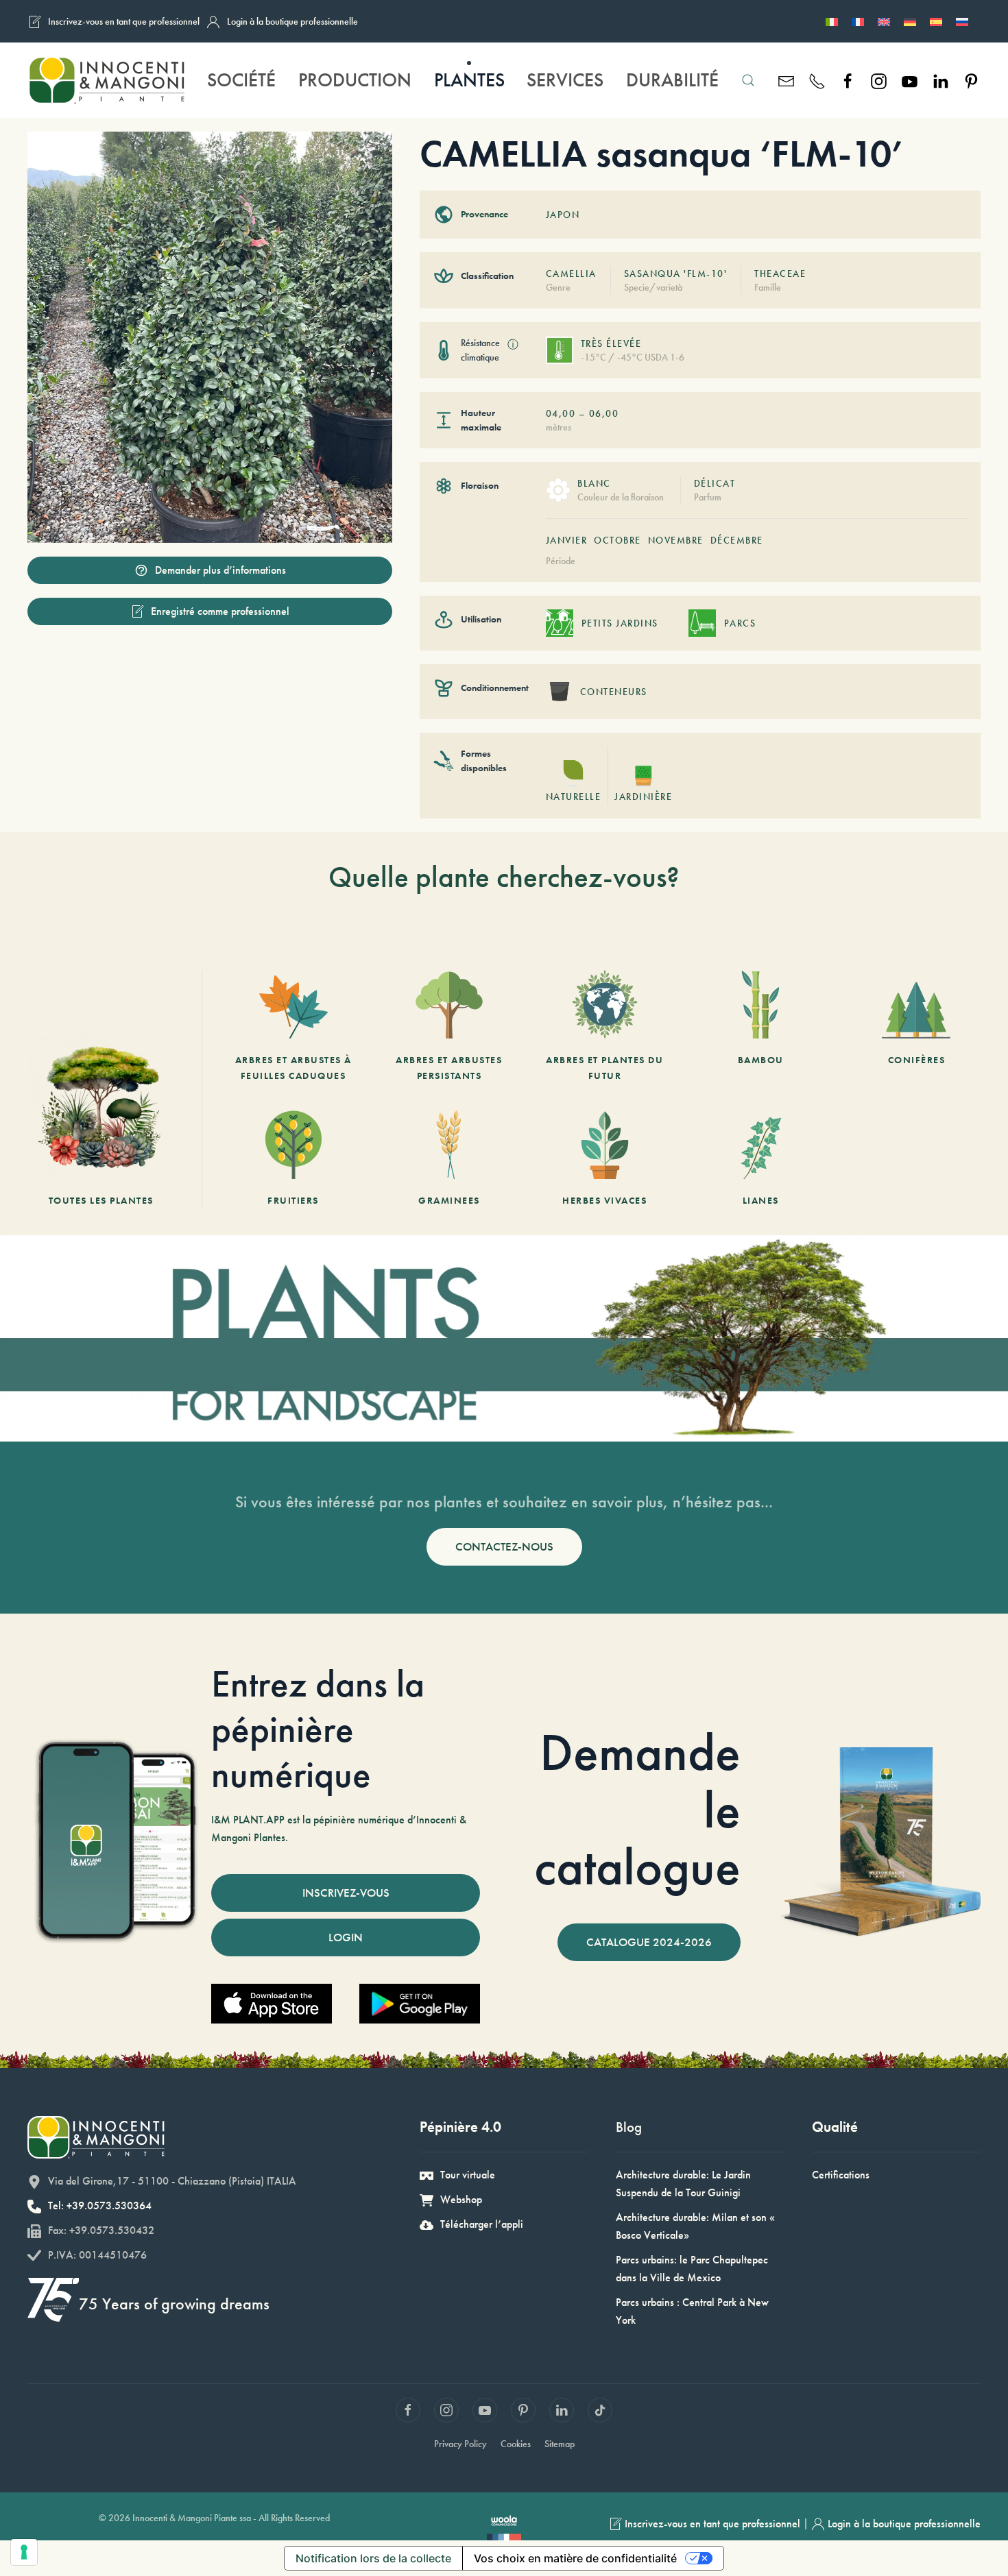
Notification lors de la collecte (373, 2558)
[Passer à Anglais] (884, 21)
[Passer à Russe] (962, 21)
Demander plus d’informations (220, 570)
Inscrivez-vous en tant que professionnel (124, 21)
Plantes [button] (469, 80)
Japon (563, 215)
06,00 (604, 413)
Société (241, 80)
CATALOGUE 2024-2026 (649, 1942)
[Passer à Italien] (832, 21)
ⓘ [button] (513, 344)
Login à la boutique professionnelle (292, 21)
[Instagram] (879, 80)
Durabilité (672, 80)
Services (565, 80)
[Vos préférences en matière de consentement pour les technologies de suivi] (24, 2552)
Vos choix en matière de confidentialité (575, 2558)
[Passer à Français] (858, 21)
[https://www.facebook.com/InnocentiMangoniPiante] (848, 80)
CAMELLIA (571, 274)
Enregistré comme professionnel (220, 611)
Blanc (594, 483)
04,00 (561, 413)
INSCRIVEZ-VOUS (346, 1893)
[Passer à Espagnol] (936, 21)
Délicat (715, 483)
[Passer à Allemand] (910, 21)
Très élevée (611, 343)
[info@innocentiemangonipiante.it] (786, 80)
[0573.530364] (817, 80)
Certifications (841, 2175)
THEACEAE (780, 274)
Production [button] (355, 80)
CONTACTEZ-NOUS (504, 1546)
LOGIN (346, 1937)
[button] (748, 80)
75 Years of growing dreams (174, 2304)
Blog (629, 2127)
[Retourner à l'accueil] (107, 80)
